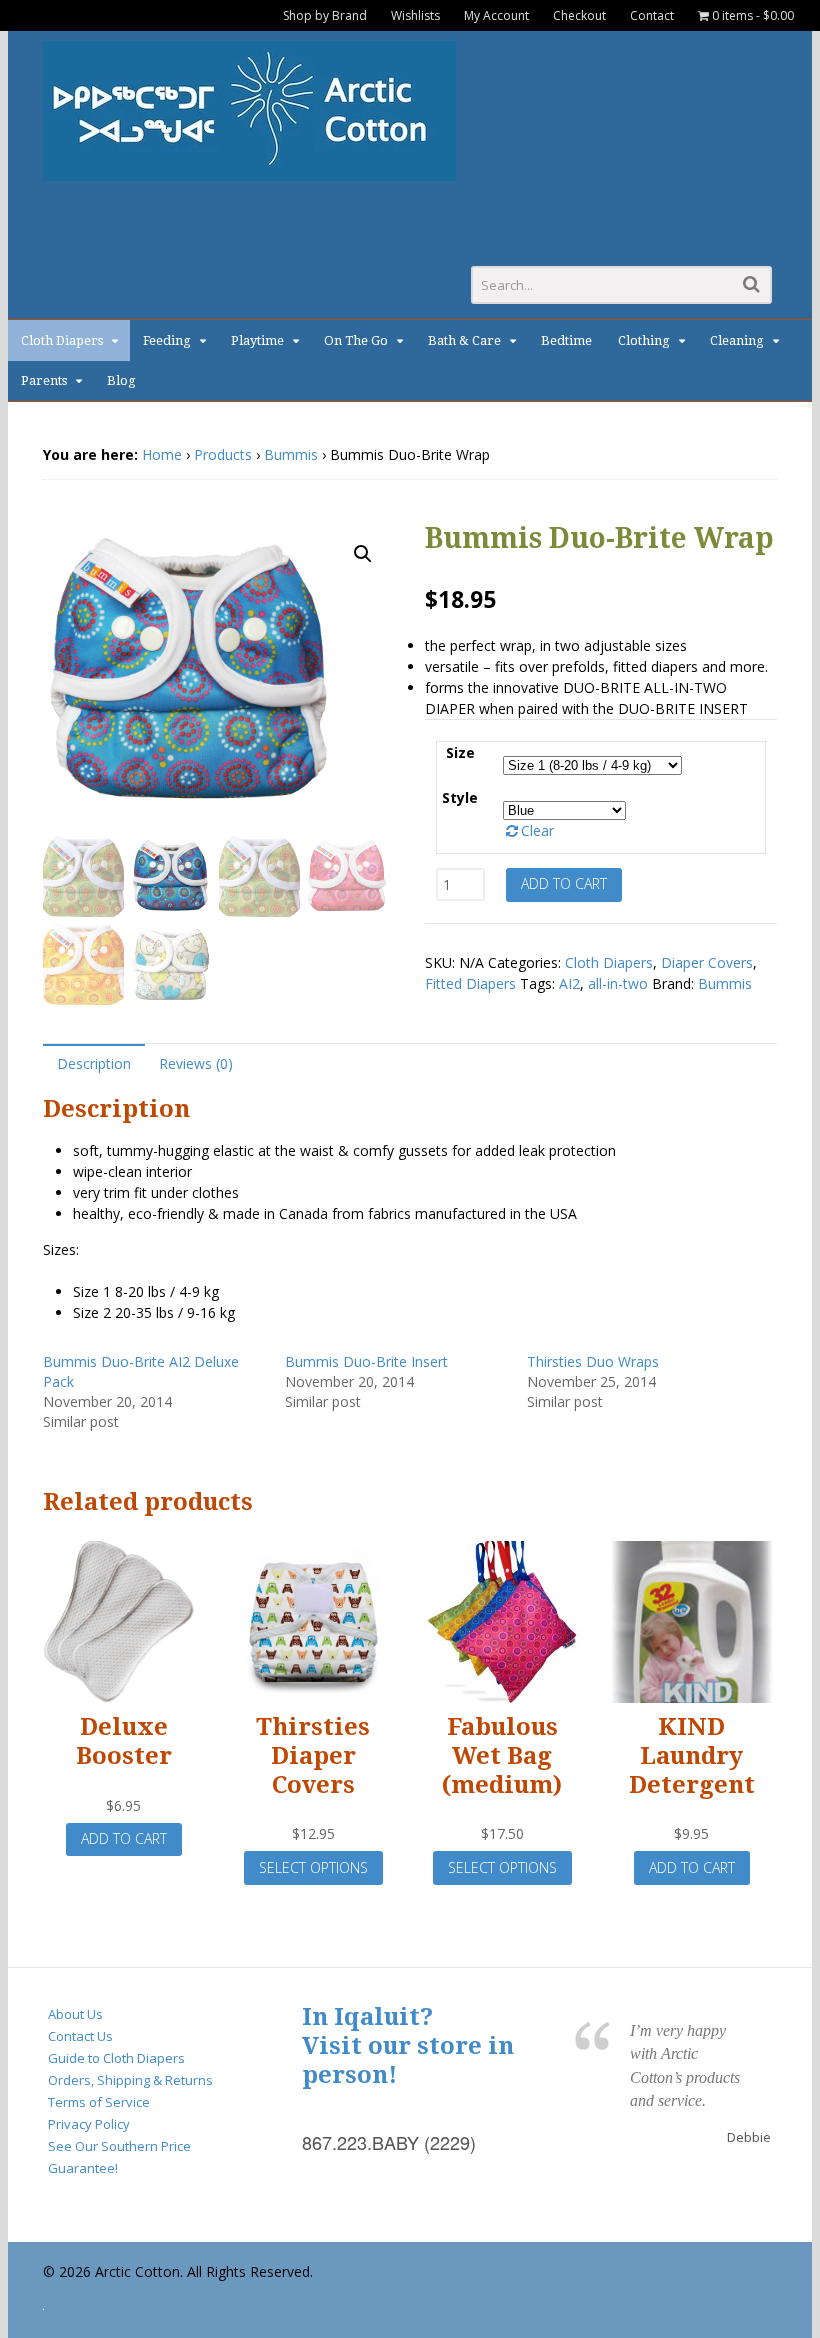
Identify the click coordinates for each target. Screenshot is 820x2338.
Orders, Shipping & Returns (130, 2080)
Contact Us (80, 2036)
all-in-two (618, 983)
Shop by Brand (325, 15)
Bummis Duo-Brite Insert (366, 1361)
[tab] (94, 1062)
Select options (313, 1867)
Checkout (579, 15)
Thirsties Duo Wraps (593, 1361)
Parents (44, 380)
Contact (652, 15)
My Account (496, 15)
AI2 (569, 983)
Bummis (291, 454)
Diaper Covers (707, 962)
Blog (121, 380)
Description (94, 1063)
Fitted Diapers (470, 983)
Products (223, 454)
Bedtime (566, 340)
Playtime (257, 340)
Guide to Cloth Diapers (116, 2058)
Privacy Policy (89, 2124)
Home (162, 454)
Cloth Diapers (62, 340)
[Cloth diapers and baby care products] (249, 170)
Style (460, 797)
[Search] (751, 283)
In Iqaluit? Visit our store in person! (408, 2046)
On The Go (356, 340)
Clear (537, 830)
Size (460, 752)
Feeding (167, 340)
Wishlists (415, 15)
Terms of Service (99, 2102)
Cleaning (737, 340)
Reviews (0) (196, 1063)
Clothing (644, 340)
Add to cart (564, 883)
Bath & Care (464, 340)
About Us (75, 2014)
